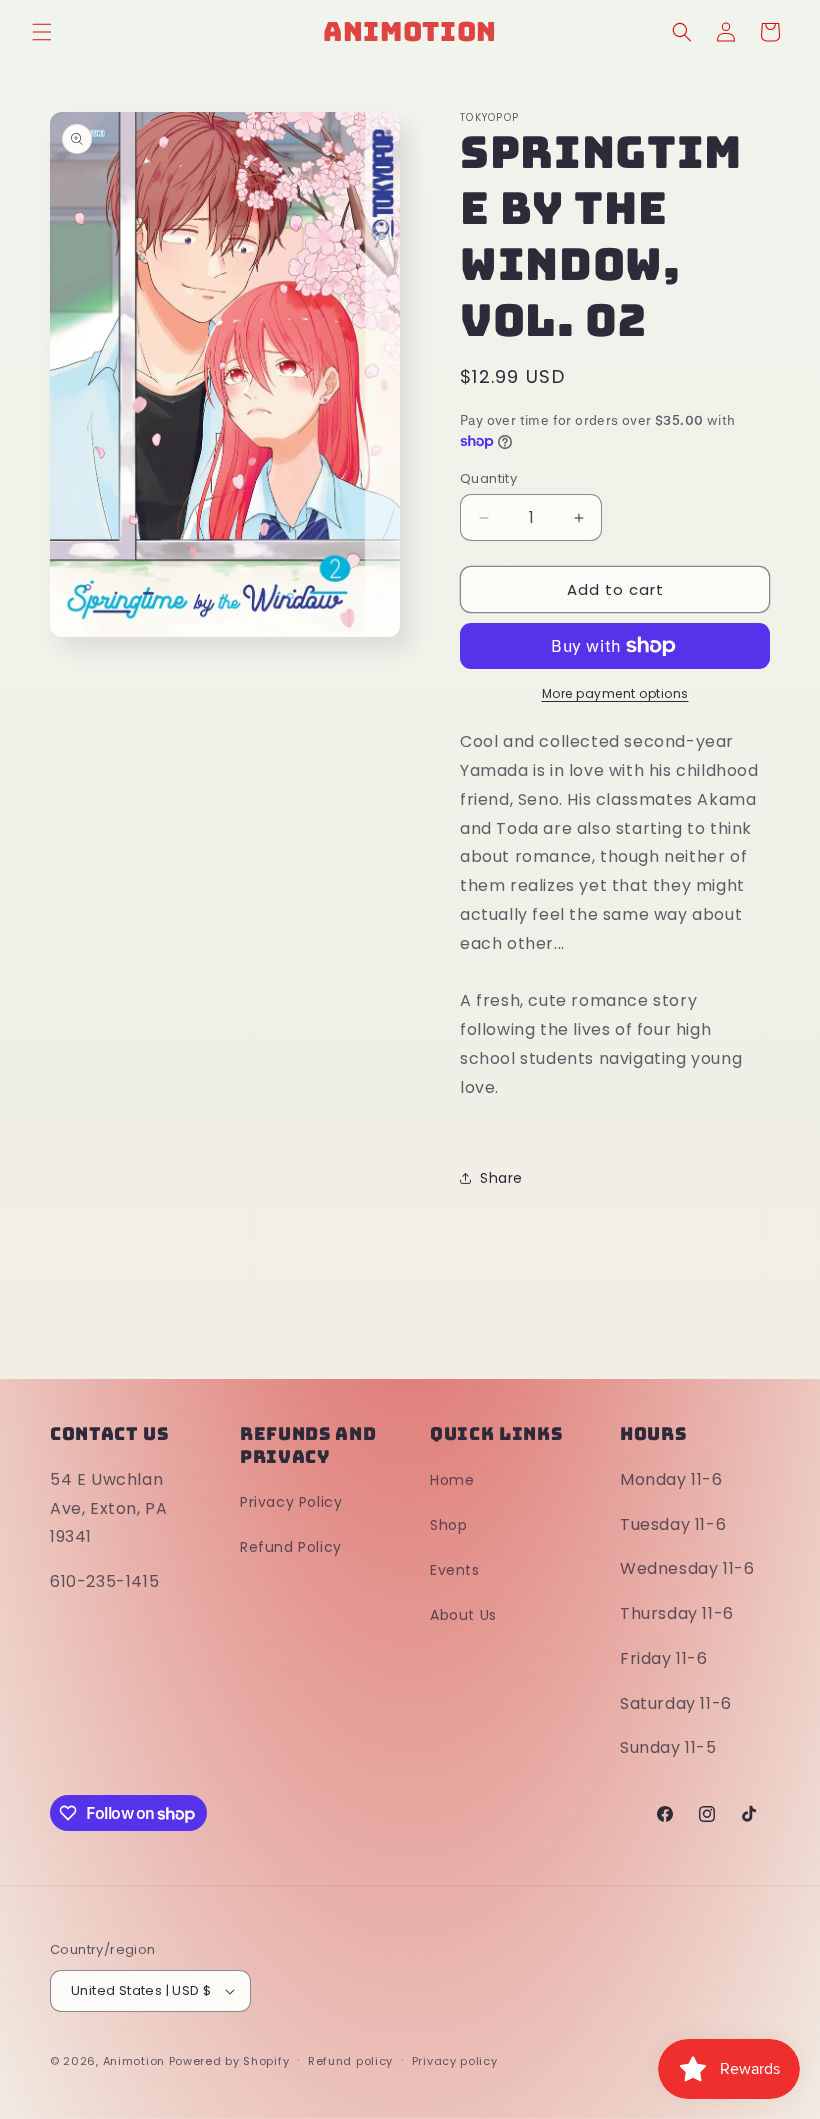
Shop (448, 1525)
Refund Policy (291, 1547)
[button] (42, 32)
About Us (463, 1615)
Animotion (134, 2061)
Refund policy (350, 2061)
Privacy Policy (291, 1502)
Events (455, 1570)
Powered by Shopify (229, 2061)
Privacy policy (455, 2061)
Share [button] (501, 1178)
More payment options (615, 693)
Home (452, 1480)
